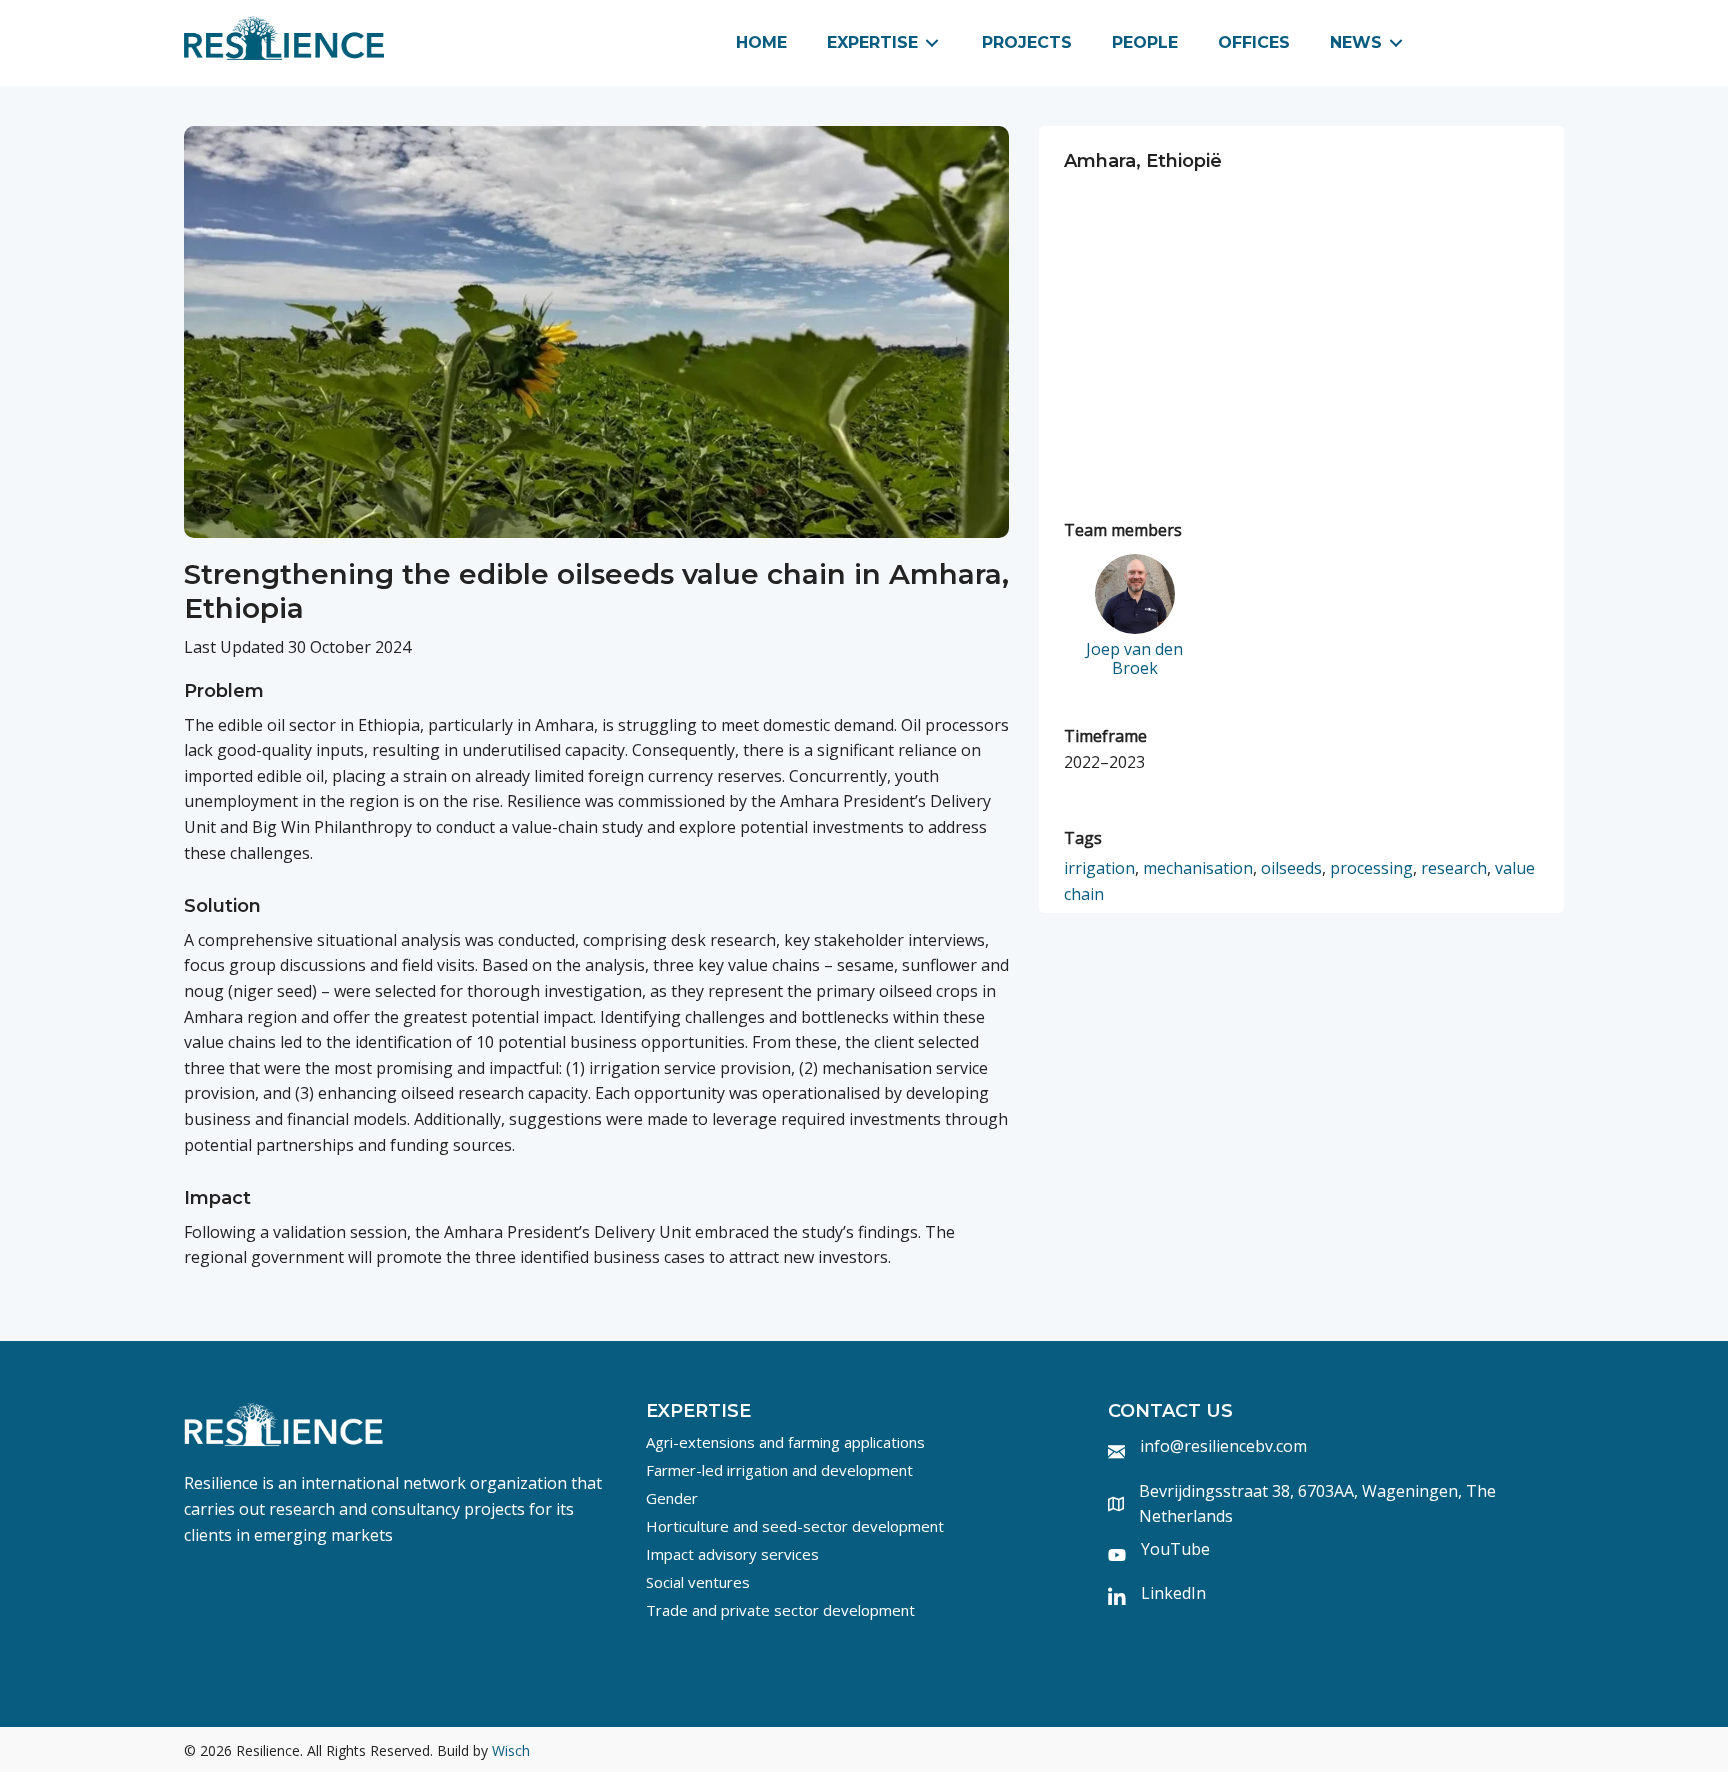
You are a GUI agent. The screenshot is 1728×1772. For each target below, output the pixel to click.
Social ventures (698, 1582)
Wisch (511, 1750)
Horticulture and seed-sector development (795, 1526)
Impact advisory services (732, 1554)
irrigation (1099, 868)
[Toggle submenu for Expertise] (932, 43)
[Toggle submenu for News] (1396, 43)
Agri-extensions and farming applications (785, 1442)
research (1454, 868)
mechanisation (1198, 868)
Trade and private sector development (780, 1610)
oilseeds (1291, 868)
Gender (672, 1498)
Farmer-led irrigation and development (779, 1470)
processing (1371, 868)
